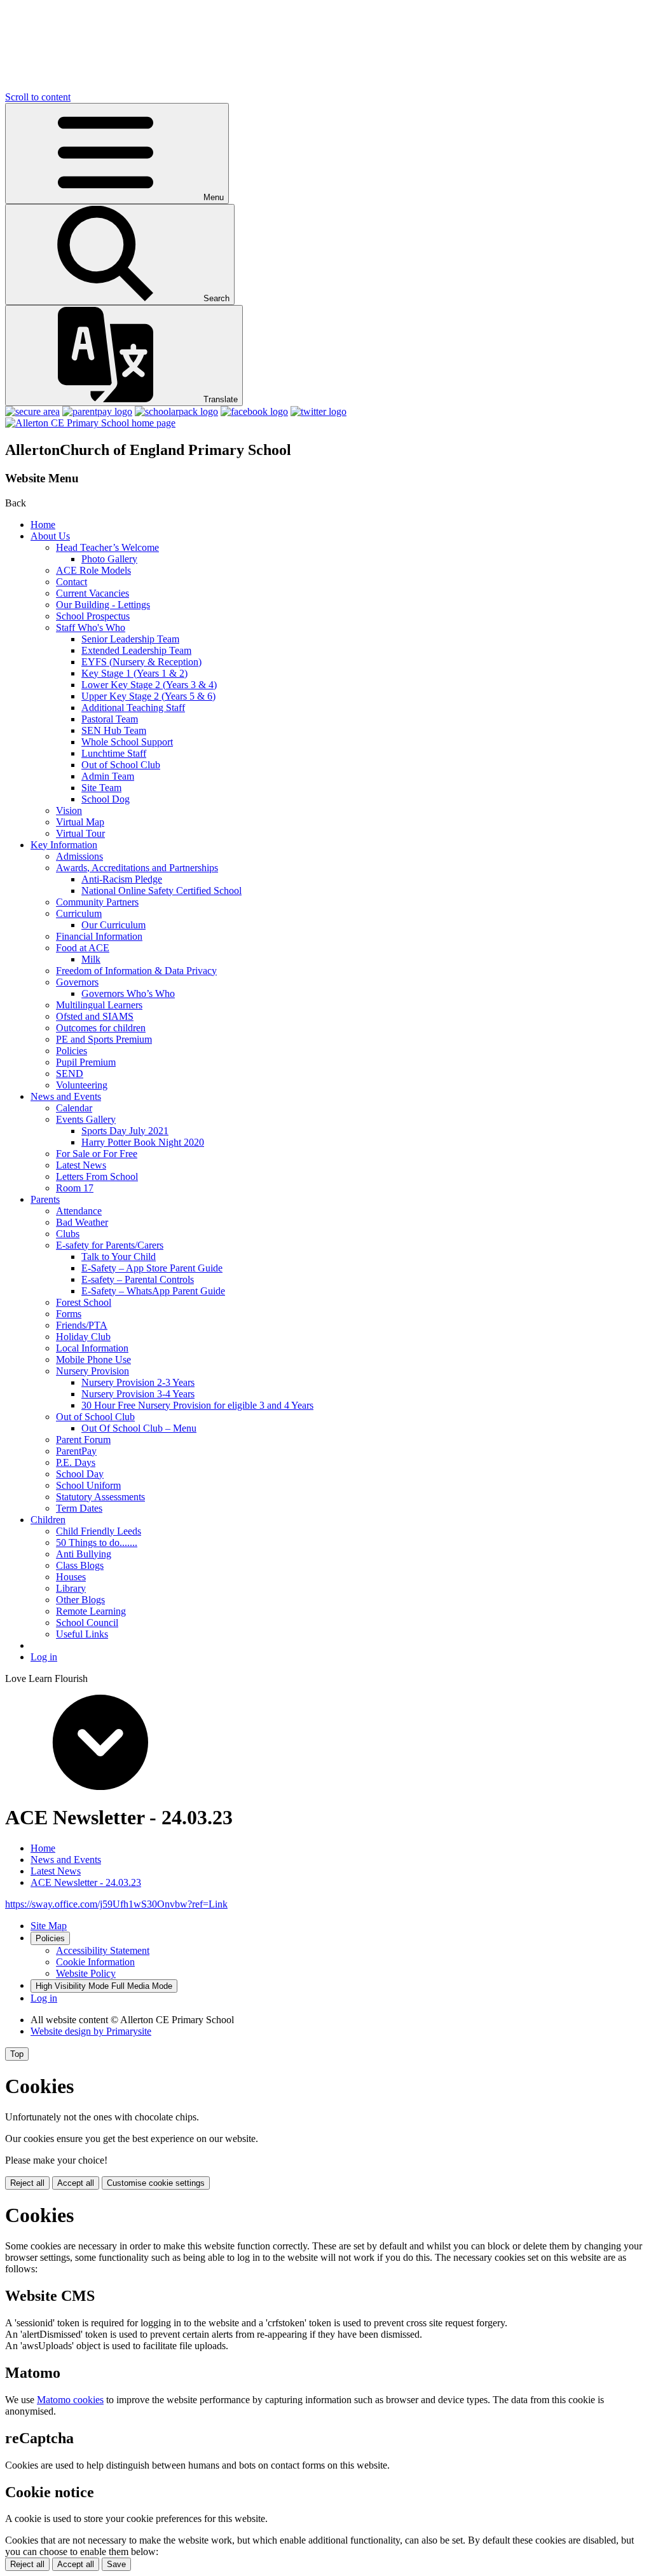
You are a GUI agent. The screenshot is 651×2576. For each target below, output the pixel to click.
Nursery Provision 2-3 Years (138, 1382)
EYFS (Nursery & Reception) (141, 662)
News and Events (66, 1096)
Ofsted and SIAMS (95, 1016)
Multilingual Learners (99, 1005)
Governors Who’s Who (128, 993)
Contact (72, 582)
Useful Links (82, 1634)
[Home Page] (90, 423)
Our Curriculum (113, 925)
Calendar (74, 1108)
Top (17, 2054)
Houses (71, 1577)
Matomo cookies (70, 2400)
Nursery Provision (93, 1371)
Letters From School (97, 1176)
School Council (87, 1623)
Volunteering (82, 1085)
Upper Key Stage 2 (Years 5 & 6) (148, 696)
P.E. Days (76, 1462)
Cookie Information (95, 1962)
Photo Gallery (109, 559)
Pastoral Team (110, 719)
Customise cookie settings (156, 2183)
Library (71, 1588)
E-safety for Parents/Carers (110, 1245)
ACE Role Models (93, 570)
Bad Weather (82, 1222)
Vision (69, 810)
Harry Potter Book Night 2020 (143, 1142)
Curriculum (79, 913)
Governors (77, 982)
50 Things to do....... (97, 1542)
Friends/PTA (82, 1325)
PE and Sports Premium (104, 1039)
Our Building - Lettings (103, 605)
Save (116, 2564)
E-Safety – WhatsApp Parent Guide (153, 1291)
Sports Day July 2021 (125, 1131)
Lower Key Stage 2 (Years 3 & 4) (149, 685)
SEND (70, 1074)
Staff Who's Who (91, 627)
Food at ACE (83, 948)
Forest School (84, 1302)
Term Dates (79, 1508)
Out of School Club (121, 765)
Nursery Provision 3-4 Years (138, 1394)
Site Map (49, 1926)
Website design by (91, 2031)
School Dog (106, 799)
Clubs (68, 1234)
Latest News (81, 1165)
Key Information (64, 845)
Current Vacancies (93, 593)
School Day (80, 1474)
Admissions (79, 856)
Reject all (27, 2183)
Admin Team (108, 776)
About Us (50, 536)
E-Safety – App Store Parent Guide (152, 1268)
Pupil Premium (86, 1062)
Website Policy (86, 1973)
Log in (44, 1657)
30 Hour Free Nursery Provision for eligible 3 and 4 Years (197, 1405)
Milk (91, 959)
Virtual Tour (80, 833)
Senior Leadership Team (130, 639)
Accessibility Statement (103, 1950)
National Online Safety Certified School (161, 891)
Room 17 (75, 1188)
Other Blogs (80, 1600)
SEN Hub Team (114, 730)
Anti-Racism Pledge (122, 879)
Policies (72, 1051)
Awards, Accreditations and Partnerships (137, 868)
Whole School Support (127, 742)
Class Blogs (80, 1565)
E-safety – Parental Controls (138, 1279)
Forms (69, 1314)
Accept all (76, 2183)
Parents (45, 1199)
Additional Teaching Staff (133, 708)
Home (43, 525)
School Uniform (88, 1485)
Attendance (79, 1211)
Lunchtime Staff (114, 753)
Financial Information (99, 936)
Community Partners (97, 902)
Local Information (92, 1348)
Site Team (101, 788)
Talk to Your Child (119, 1257)
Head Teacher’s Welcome (107, 547)
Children (48, 1520)
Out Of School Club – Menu (139, 1428)
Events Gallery (86, 1119)
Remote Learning (91, 1611)
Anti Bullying (84, 1554)
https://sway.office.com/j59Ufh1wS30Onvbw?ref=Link (116, 1904)
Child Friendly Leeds (99, 1531)
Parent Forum (83, 1440)
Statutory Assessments (100, 1497)
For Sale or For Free (97, 1154)
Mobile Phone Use (93, 1359)
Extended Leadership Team (136, 650)
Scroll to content (38, 97)
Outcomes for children (101, 1028)
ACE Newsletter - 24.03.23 (86, 1882)
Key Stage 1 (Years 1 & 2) (134, 673)
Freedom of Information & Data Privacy (136, 971)
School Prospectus (93, 616)
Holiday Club (83, 1337)
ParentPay (76, 1451)
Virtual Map (80, 822)
